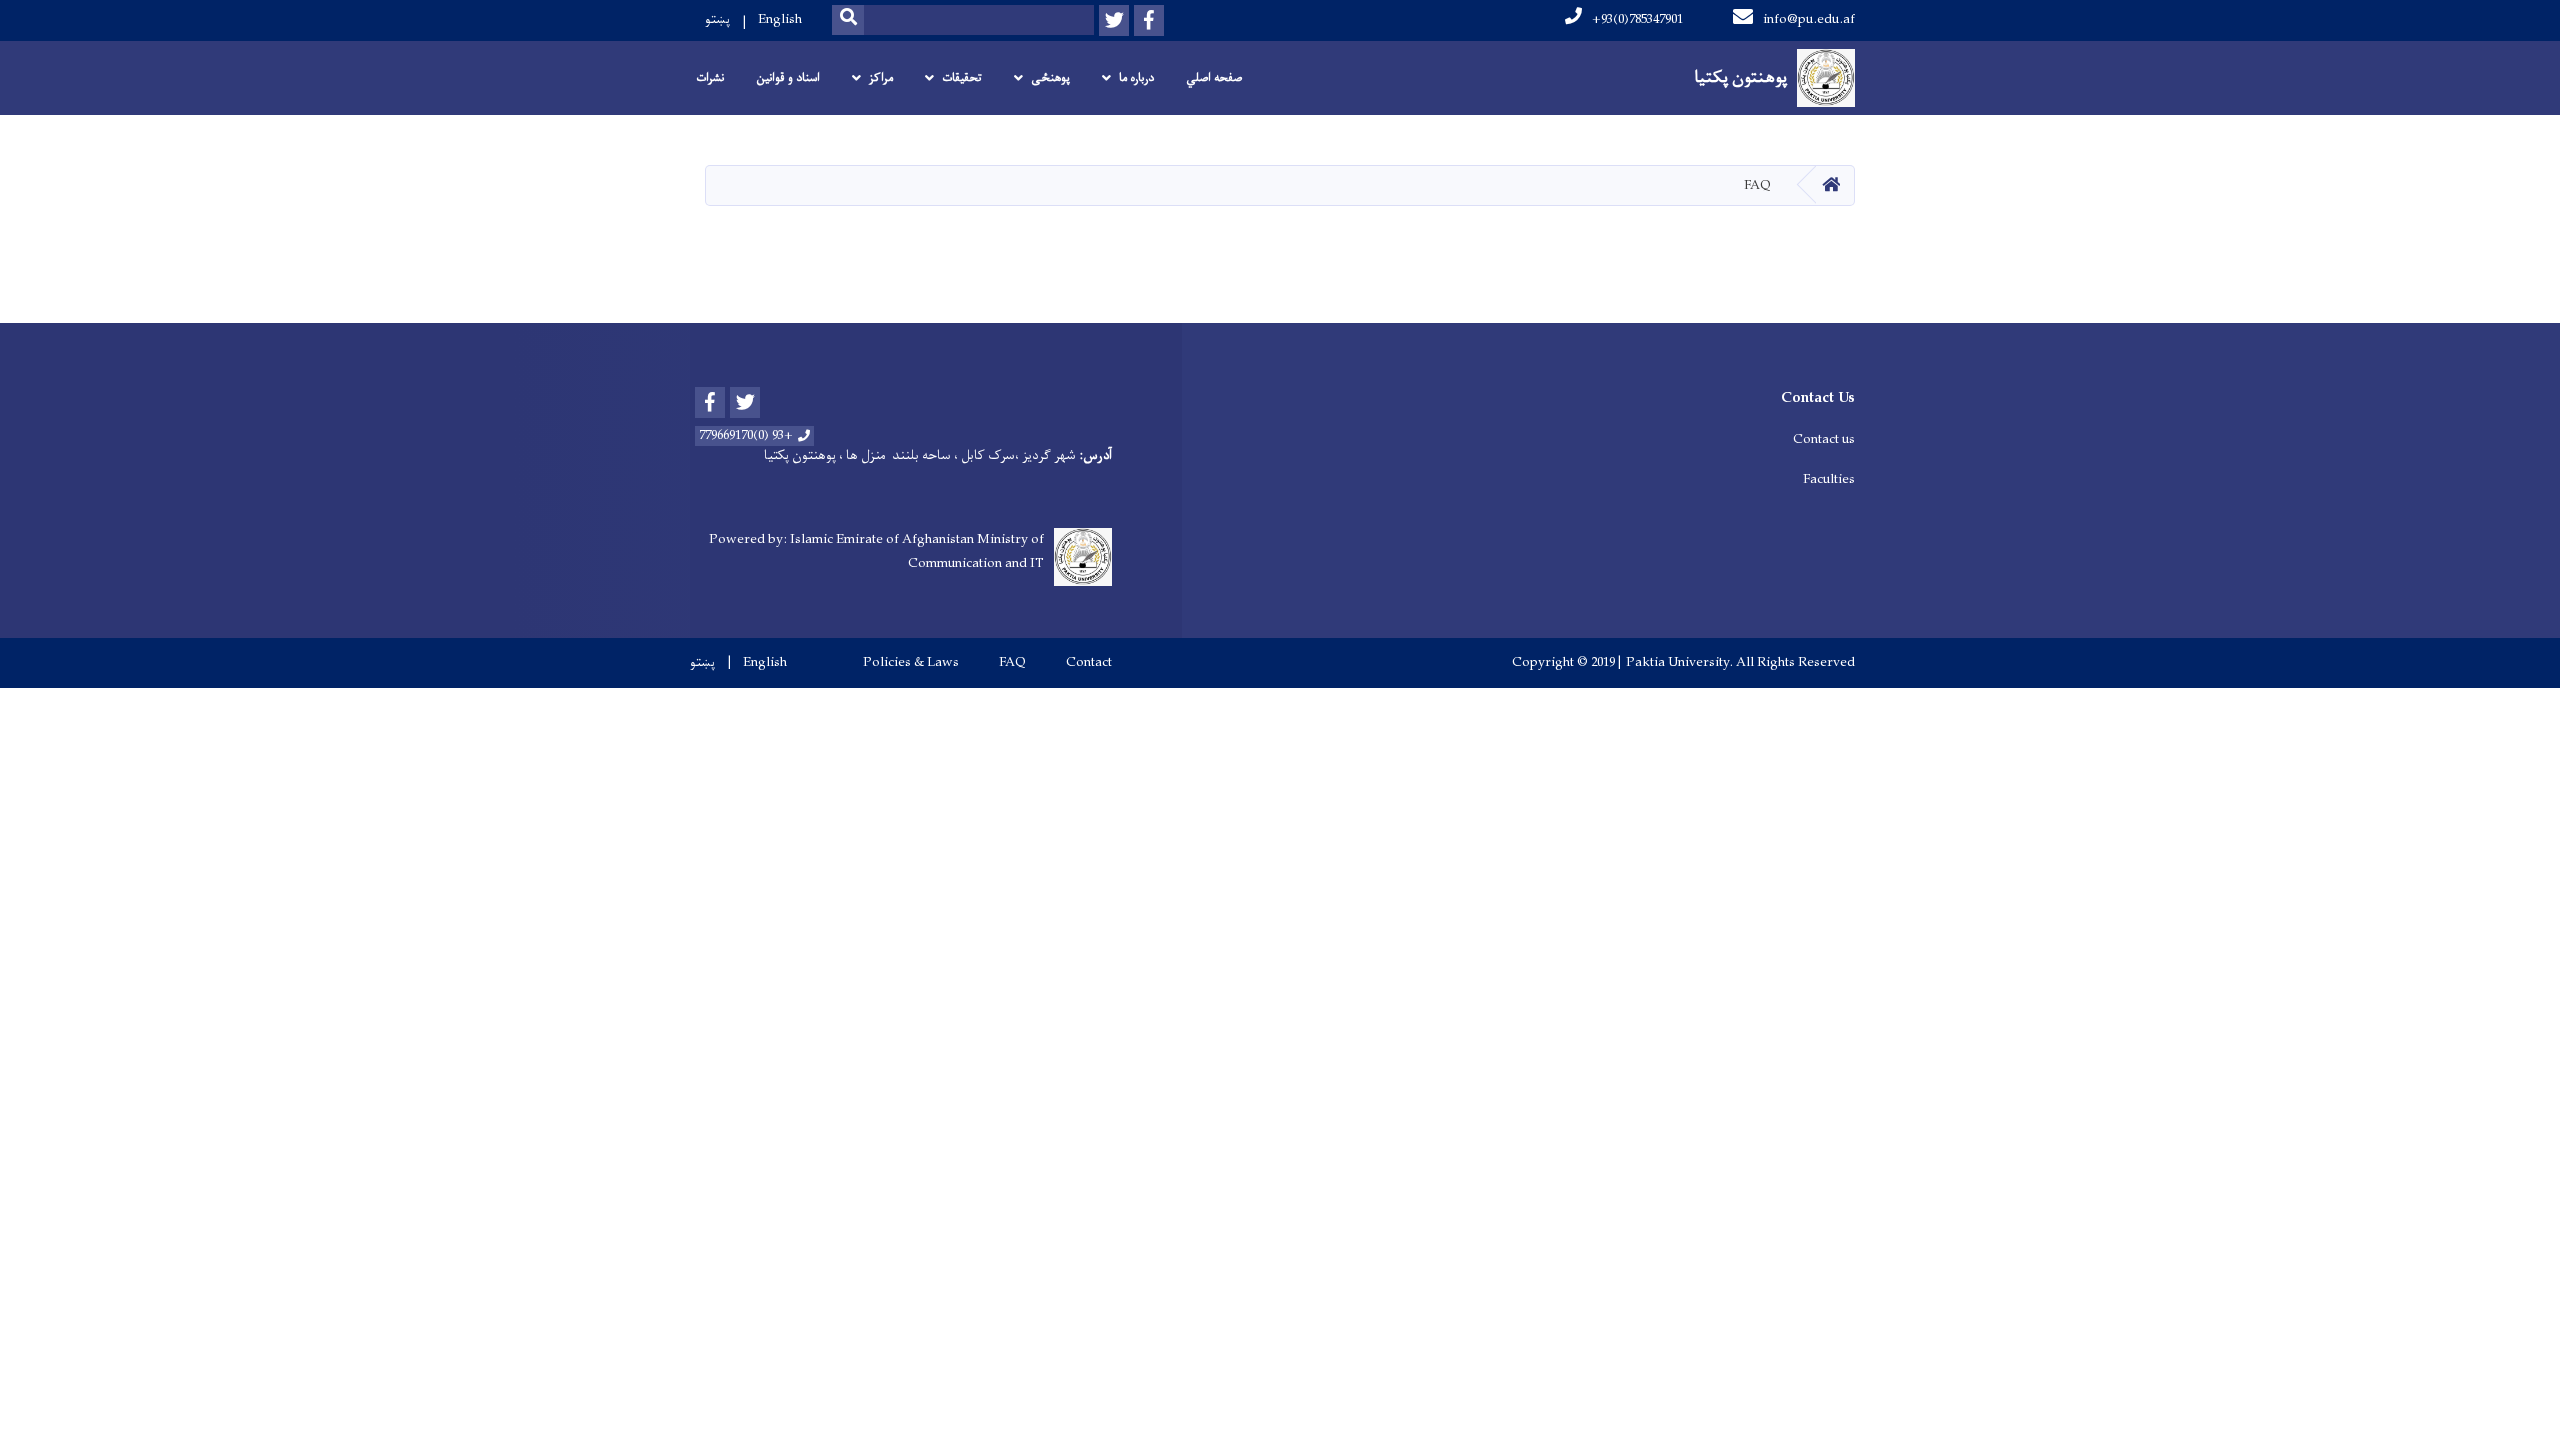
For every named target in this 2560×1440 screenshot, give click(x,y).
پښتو (717, 19)
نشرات (710, 78)
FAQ (1012, 663)
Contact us (1824, 439)
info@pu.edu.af (1809, 19)
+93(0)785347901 (1637, 19)
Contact (1089, 663)
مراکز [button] (881, 78)
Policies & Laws (911, 663)
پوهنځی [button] (1050, 78)
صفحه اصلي (1214, 78)
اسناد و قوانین (788, 78)
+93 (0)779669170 (746, 436)
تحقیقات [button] (962, 78)
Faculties (1829, 479)
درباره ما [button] (1136, 78)
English (780, 19)
